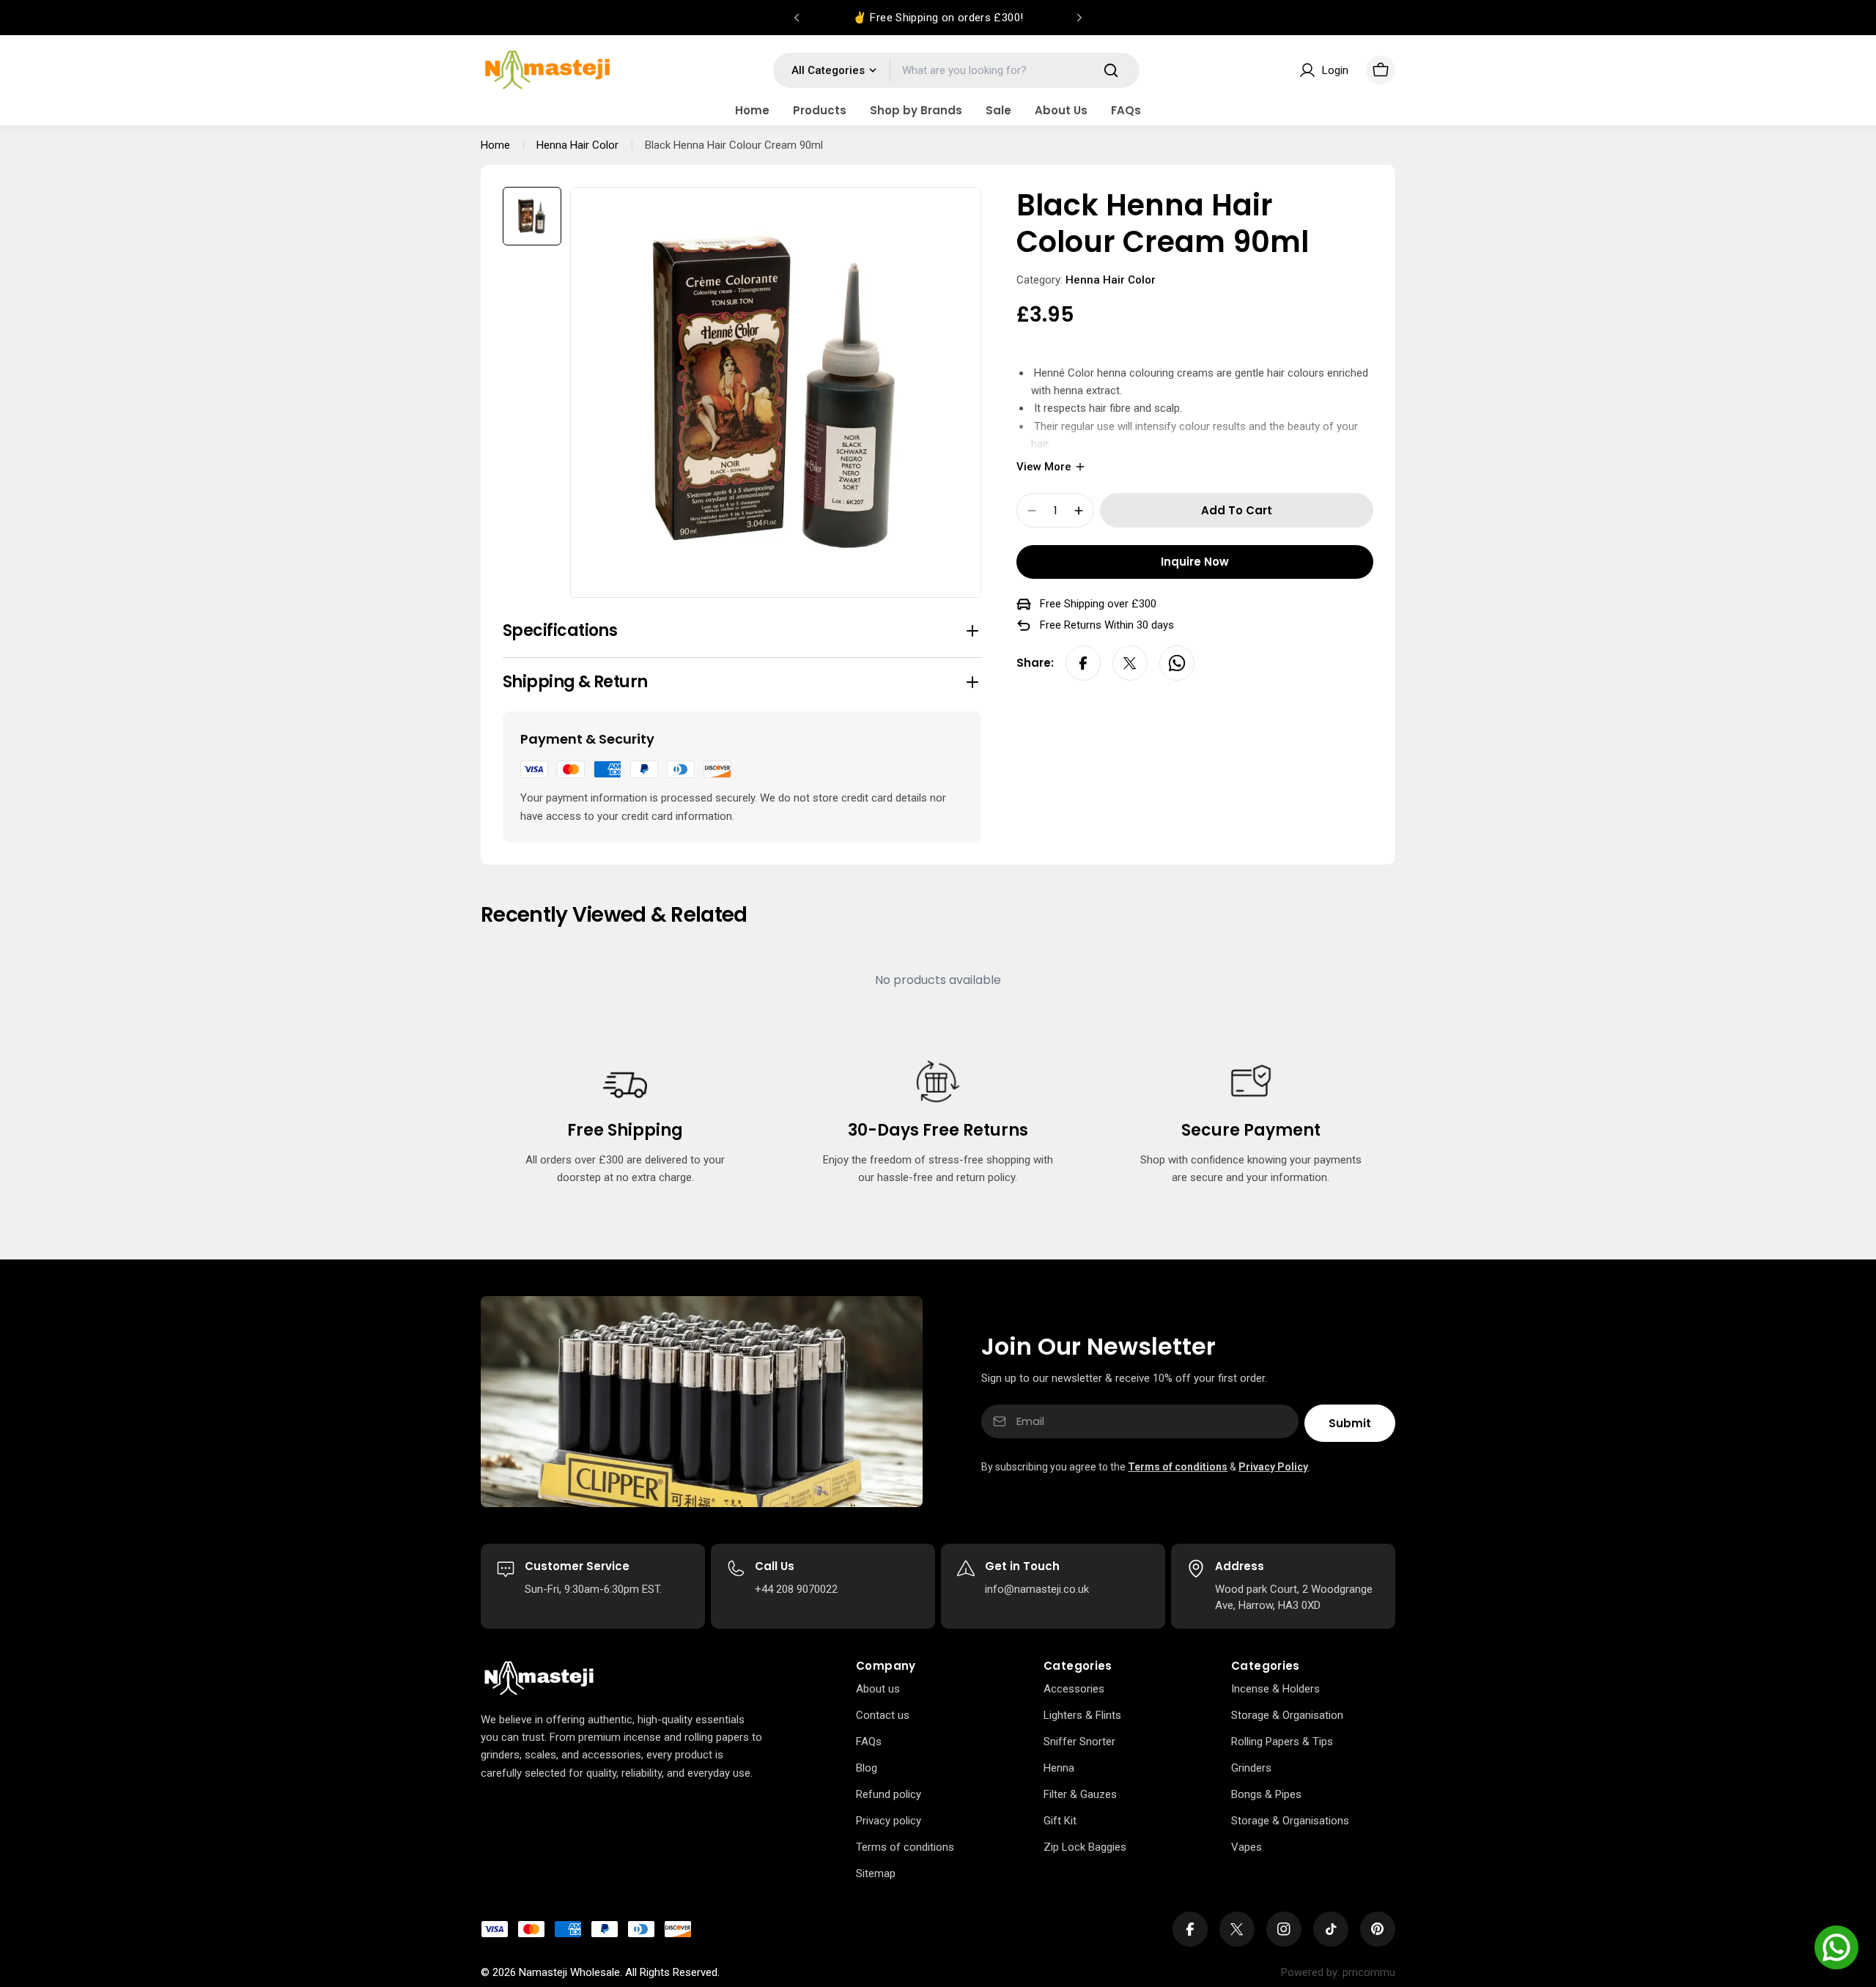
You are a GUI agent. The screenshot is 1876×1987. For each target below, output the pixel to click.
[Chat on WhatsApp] (1836, 1947)
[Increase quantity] (1079, 511)
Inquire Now (1195, 562)
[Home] (539, 1679)
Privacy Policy (1273, 1467)
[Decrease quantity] (1032, 511)
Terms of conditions (1178, 1467)
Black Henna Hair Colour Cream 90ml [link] (734, 145)
